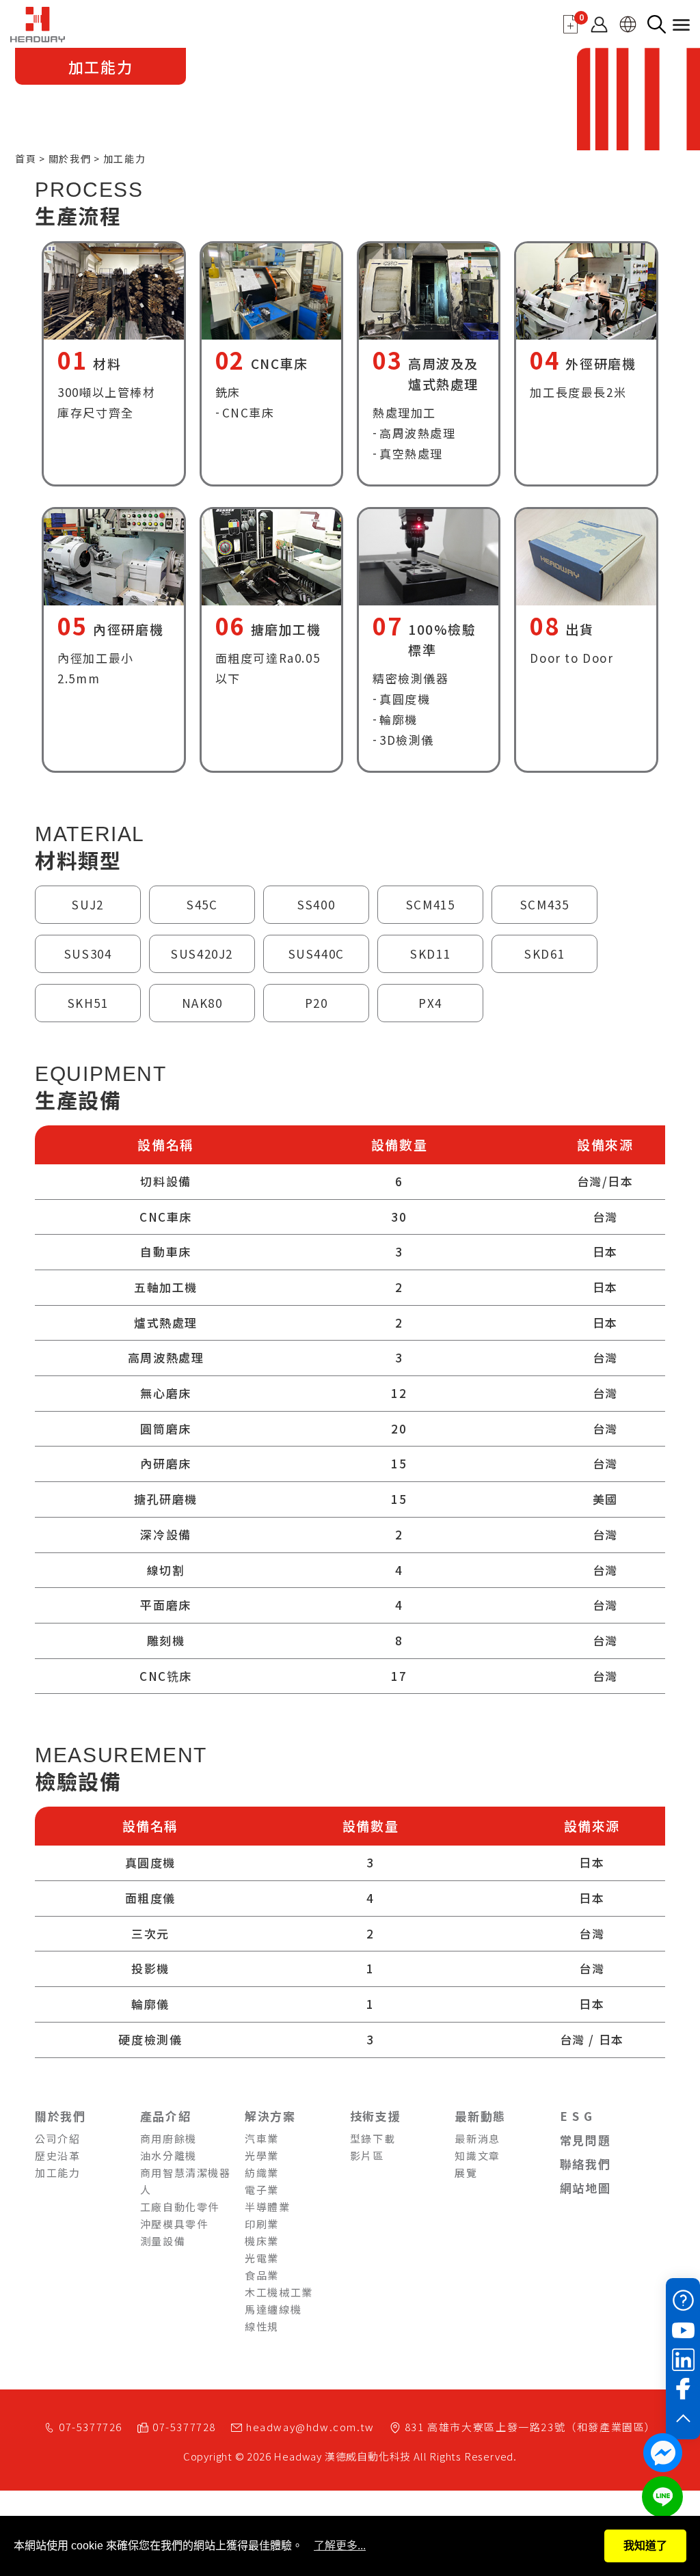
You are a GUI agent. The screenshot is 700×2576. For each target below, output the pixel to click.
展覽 (466, 2173)
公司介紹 (57, 2138)
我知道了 (645, 2546)
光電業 (262, 2258)
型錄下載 (373, 2138)
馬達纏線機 (273, 2309)
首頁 (26, 159)
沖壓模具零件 (174, 2224)
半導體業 (267, 2207)
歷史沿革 (57, 2155)
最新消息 (477, 2138)
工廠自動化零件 (180, 2207)
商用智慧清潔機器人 (186, 2181)
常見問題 (585, 2140)
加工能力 (57, 2173)
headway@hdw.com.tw (310, 2427)
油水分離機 (169, 2155)
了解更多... (340, 2546)
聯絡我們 (585, 2164)
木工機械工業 (279, 2292)
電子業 (262, 2190)
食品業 (262, 2275)
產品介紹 (165, 2116)
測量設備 (163, 2241)
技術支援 (375, 2116)
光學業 (262, 2155)
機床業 (262, 2241)
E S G (577, 2116)
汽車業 (262, 2138)
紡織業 (262, 2173)
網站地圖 (585, 2188)
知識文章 (477, 2155)
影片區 (367, 2155)
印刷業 (262, 2224)
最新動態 (480, 2116)
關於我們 (70, 159)
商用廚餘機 (169, 2138)
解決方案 (270, 2116)
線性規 (262, 2326)
